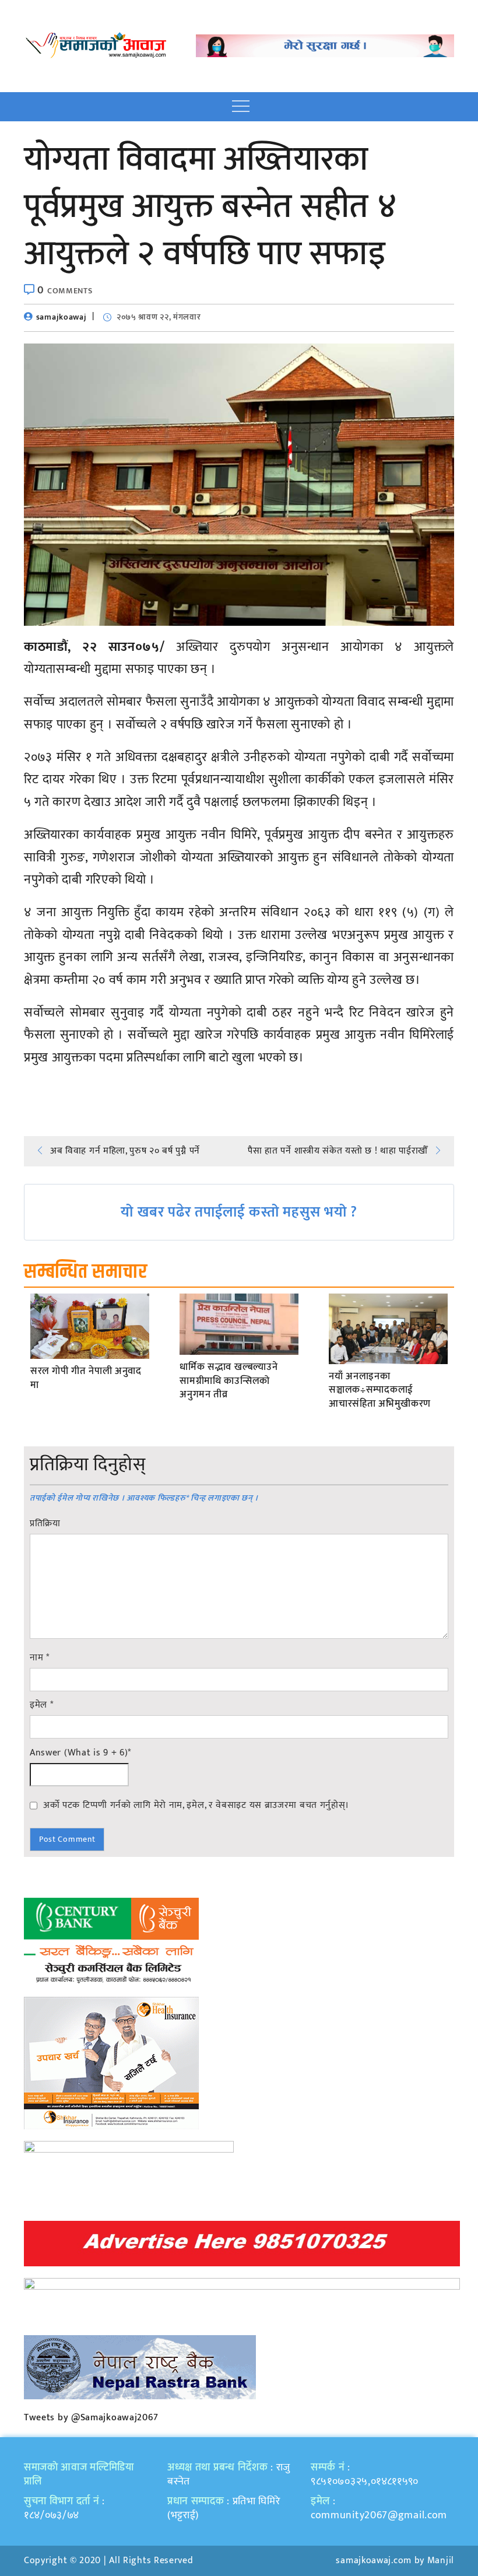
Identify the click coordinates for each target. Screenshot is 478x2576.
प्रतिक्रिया (45, 1524)
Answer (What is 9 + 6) (80, 1753)
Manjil (441, 2561)
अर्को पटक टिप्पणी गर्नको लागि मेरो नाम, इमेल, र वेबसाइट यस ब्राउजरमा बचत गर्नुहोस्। (196, 1805)
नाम (40, 1658)
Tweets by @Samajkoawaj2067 (91, 2418)
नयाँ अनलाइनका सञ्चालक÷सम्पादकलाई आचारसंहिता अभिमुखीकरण (380, 1391)
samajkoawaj (61, 317)
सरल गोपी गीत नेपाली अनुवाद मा (86, 1379)
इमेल (42, 1705)
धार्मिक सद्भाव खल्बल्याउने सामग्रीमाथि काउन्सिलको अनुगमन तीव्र (229, 1381)
